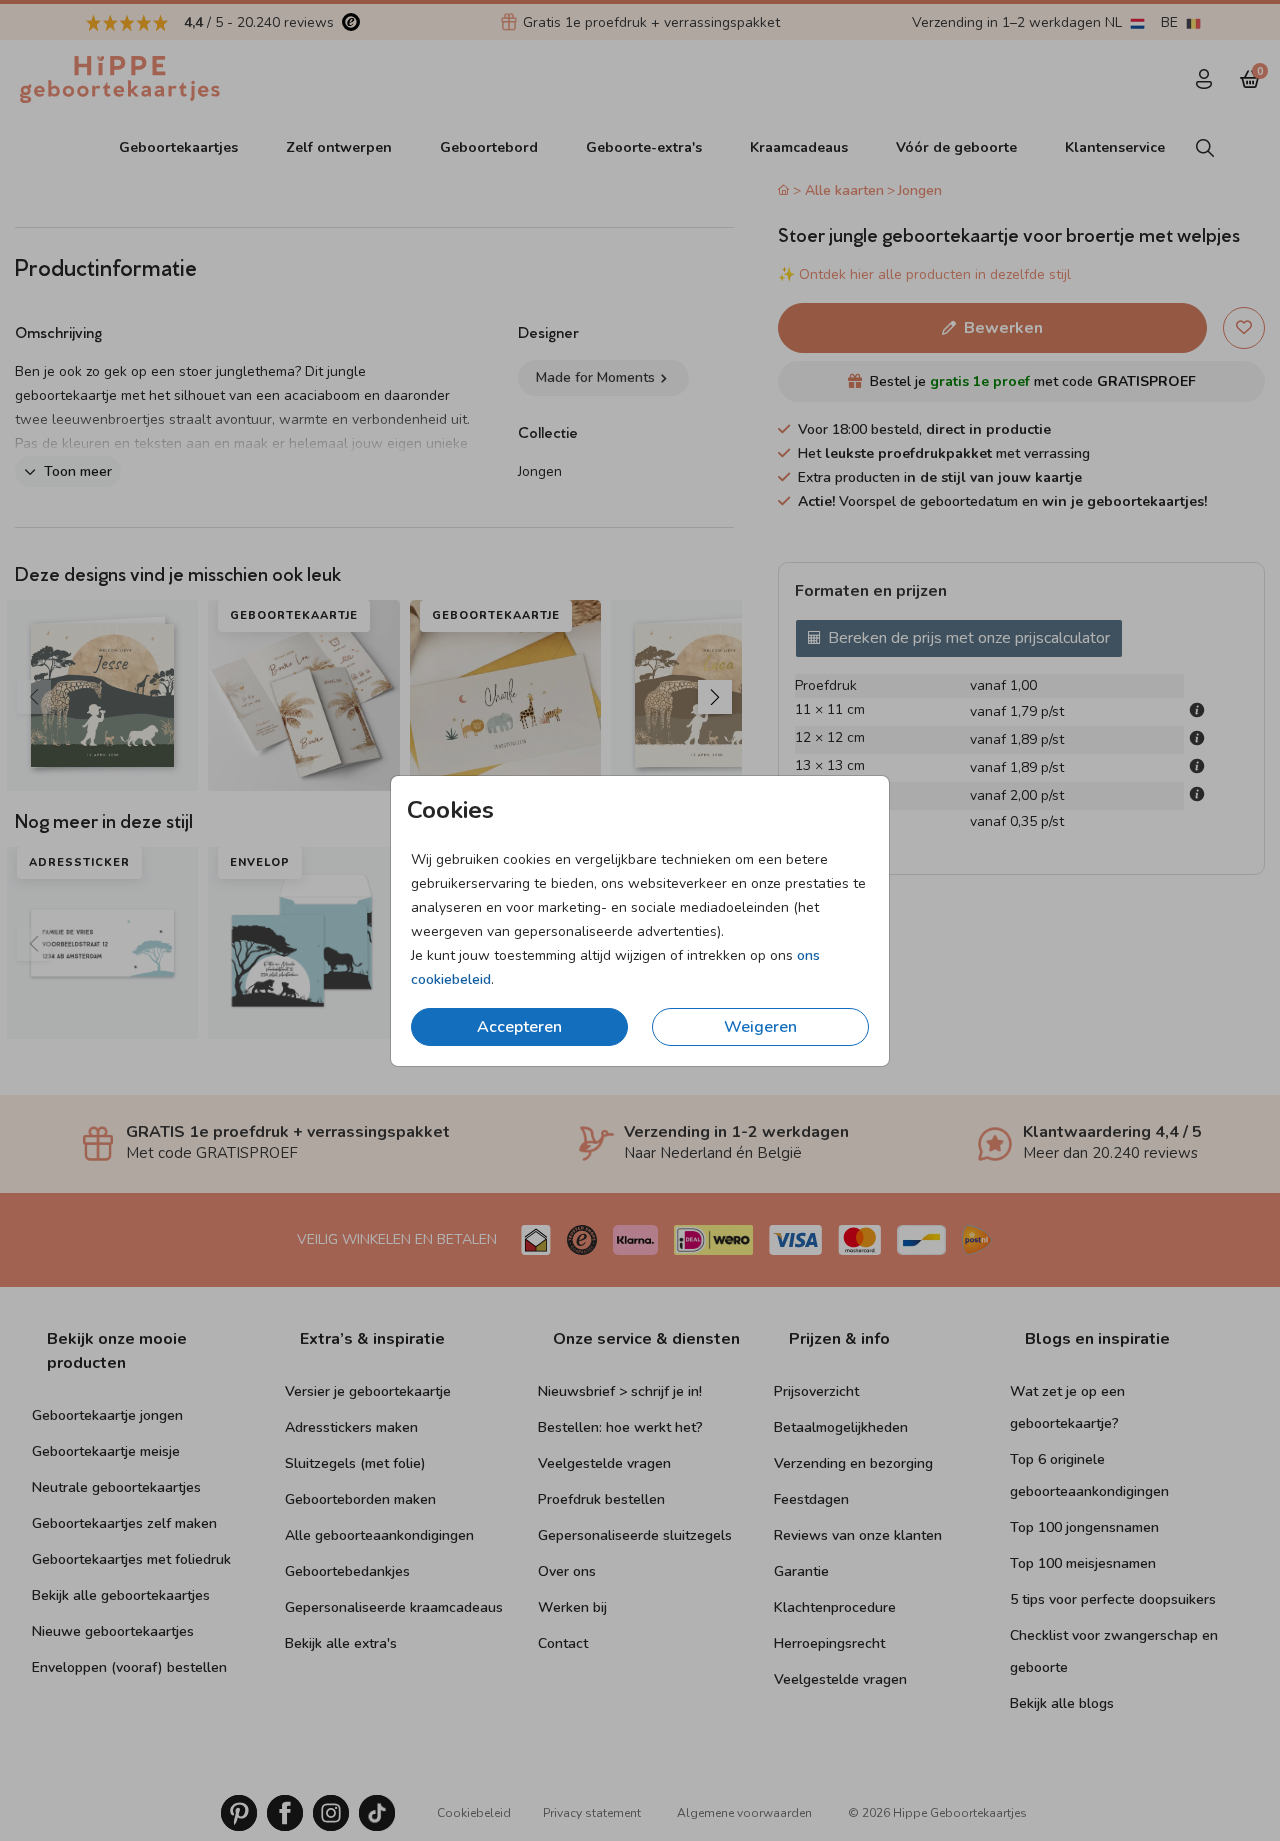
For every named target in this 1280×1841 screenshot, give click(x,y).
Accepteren (519, 1027)
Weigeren (760, 1027)
